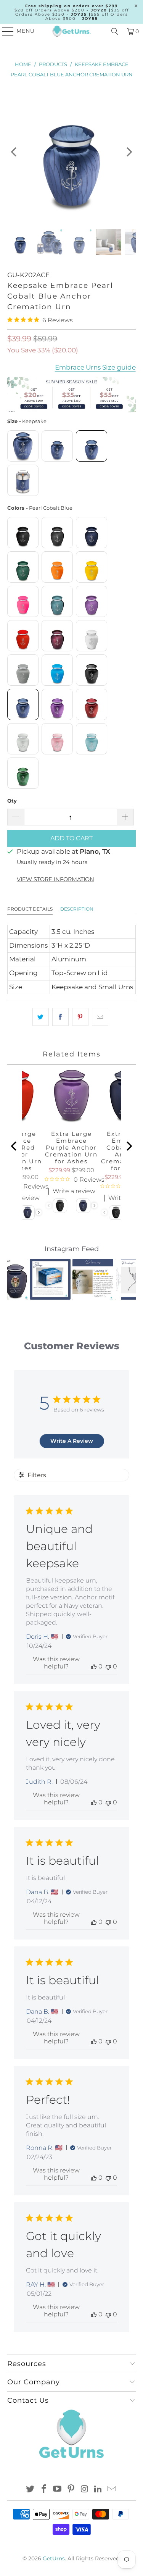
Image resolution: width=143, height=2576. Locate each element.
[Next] (129, 152)
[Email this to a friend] (100, 1017)
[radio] (23, 446)
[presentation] (39, 1212)
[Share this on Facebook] (60, 1017)
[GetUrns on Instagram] (85, 2490)
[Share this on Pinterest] (80, 1017)
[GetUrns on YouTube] (58, 2490)
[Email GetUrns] (112, 2490)
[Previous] (14, 152)
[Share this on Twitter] (41, 1017)
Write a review (74, 1191)
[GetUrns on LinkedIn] (98, 2490)
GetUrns (54, 2558)
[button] (18, 1279)
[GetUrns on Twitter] (31, 2490)
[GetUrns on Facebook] (44, 2490)
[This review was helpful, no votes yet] (94, 1666)
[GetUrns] (72, 31)
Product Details (30, 909)
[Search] (115, 31)
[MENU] (4, 31)
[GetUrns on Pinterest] (71, 2490)
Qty (12, 801)
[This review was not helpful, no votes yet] (108, 1666)
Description (77, 909)
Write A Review (72, 1441)
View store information (55, 879)
